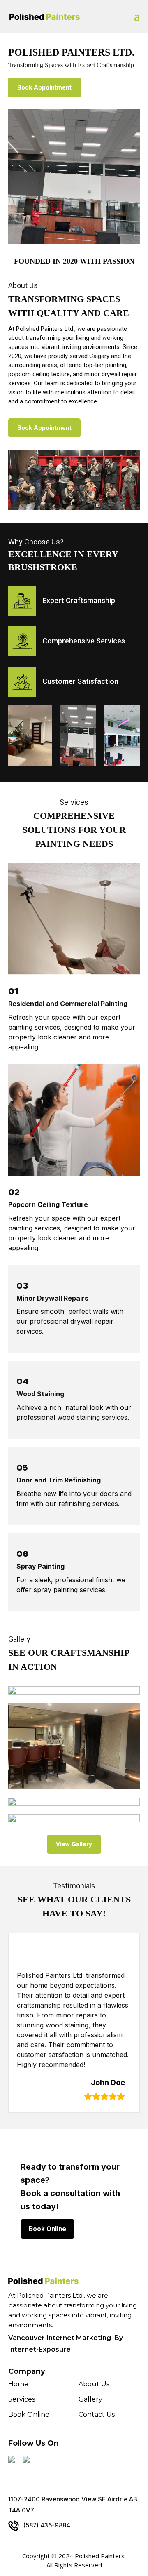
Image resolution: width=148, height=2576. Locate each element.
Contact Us (97, 2415)
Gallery (90, 2400)
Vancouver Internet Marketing (60, 2338)
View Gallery (74, 1844)
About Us (94, 2385)
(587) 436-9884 (47, 2525)
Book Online (47, 2229)
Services (22, 2400)
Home (18, 2385)
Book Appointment (44, 87)
